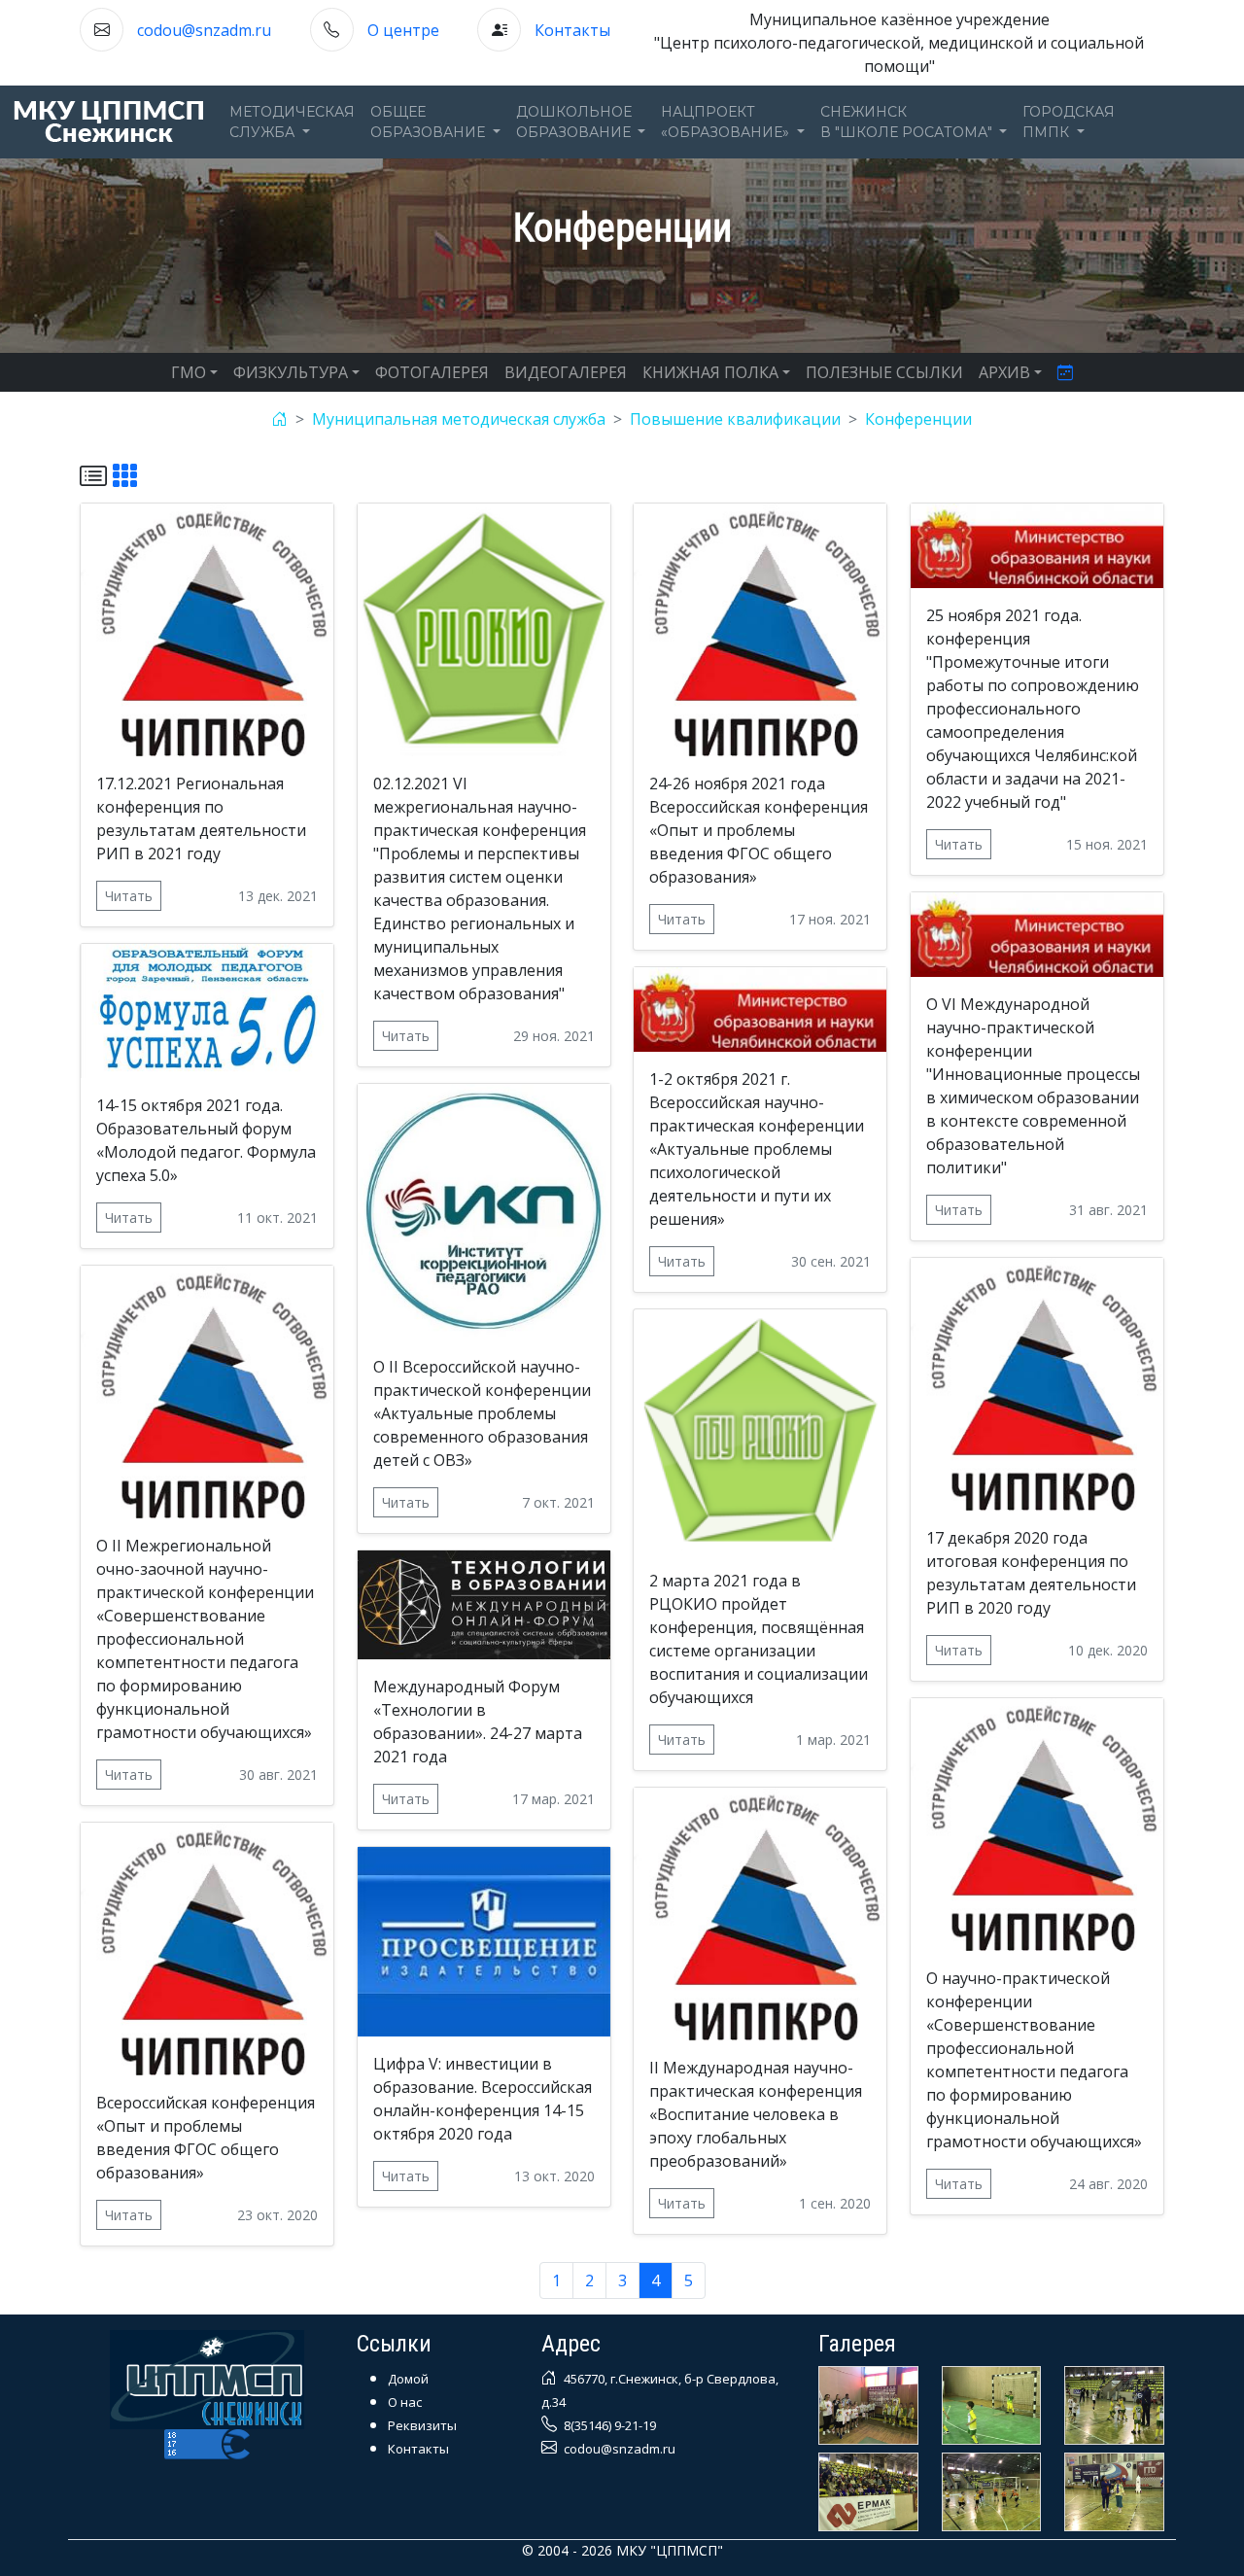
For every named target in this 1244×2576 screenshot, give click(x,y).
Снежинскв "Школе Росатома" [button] (908, 122)
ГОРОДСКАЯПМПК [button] (1069, 122)
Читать (129, 896)
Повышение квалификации (735, 419)
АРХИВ (1004, 372)
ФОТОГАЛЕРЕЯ (432, 372)
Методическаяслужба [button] (292, 122)
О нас (405, 2402)
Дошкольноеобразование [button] (575, 122)
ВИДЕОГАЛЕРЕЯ (566, 372)
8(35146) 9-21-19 (608, 2425)
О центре (403, 30)
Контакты (572, 30)
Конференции (918, 419)
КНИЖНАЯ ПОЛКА (710, 372)
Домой (408, 2379)
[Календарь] (1065, 372)
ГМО (189, 372)
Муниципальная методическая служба (459, 419)
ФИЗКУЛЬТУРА (291, 372)
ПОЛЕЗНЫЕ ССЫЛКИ (884, 372)
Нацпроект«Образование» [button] (727, 122)
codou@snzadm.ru (204, 30)
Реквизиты (422, 2425)
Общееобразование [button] (430, 122)
